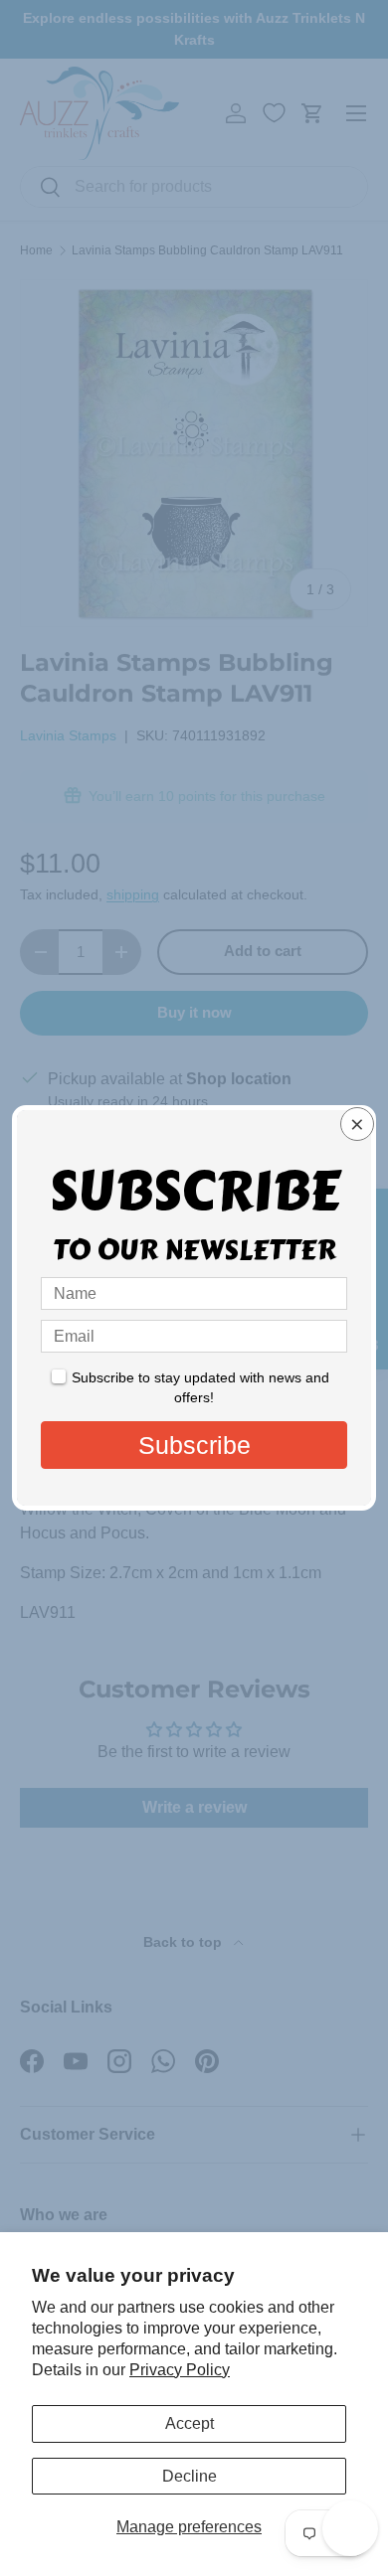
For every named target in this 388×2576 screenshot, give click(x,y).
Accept (190, 2423)
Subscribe (194, 1445)
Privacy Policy (180, 2370)
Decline (190, 2476)
